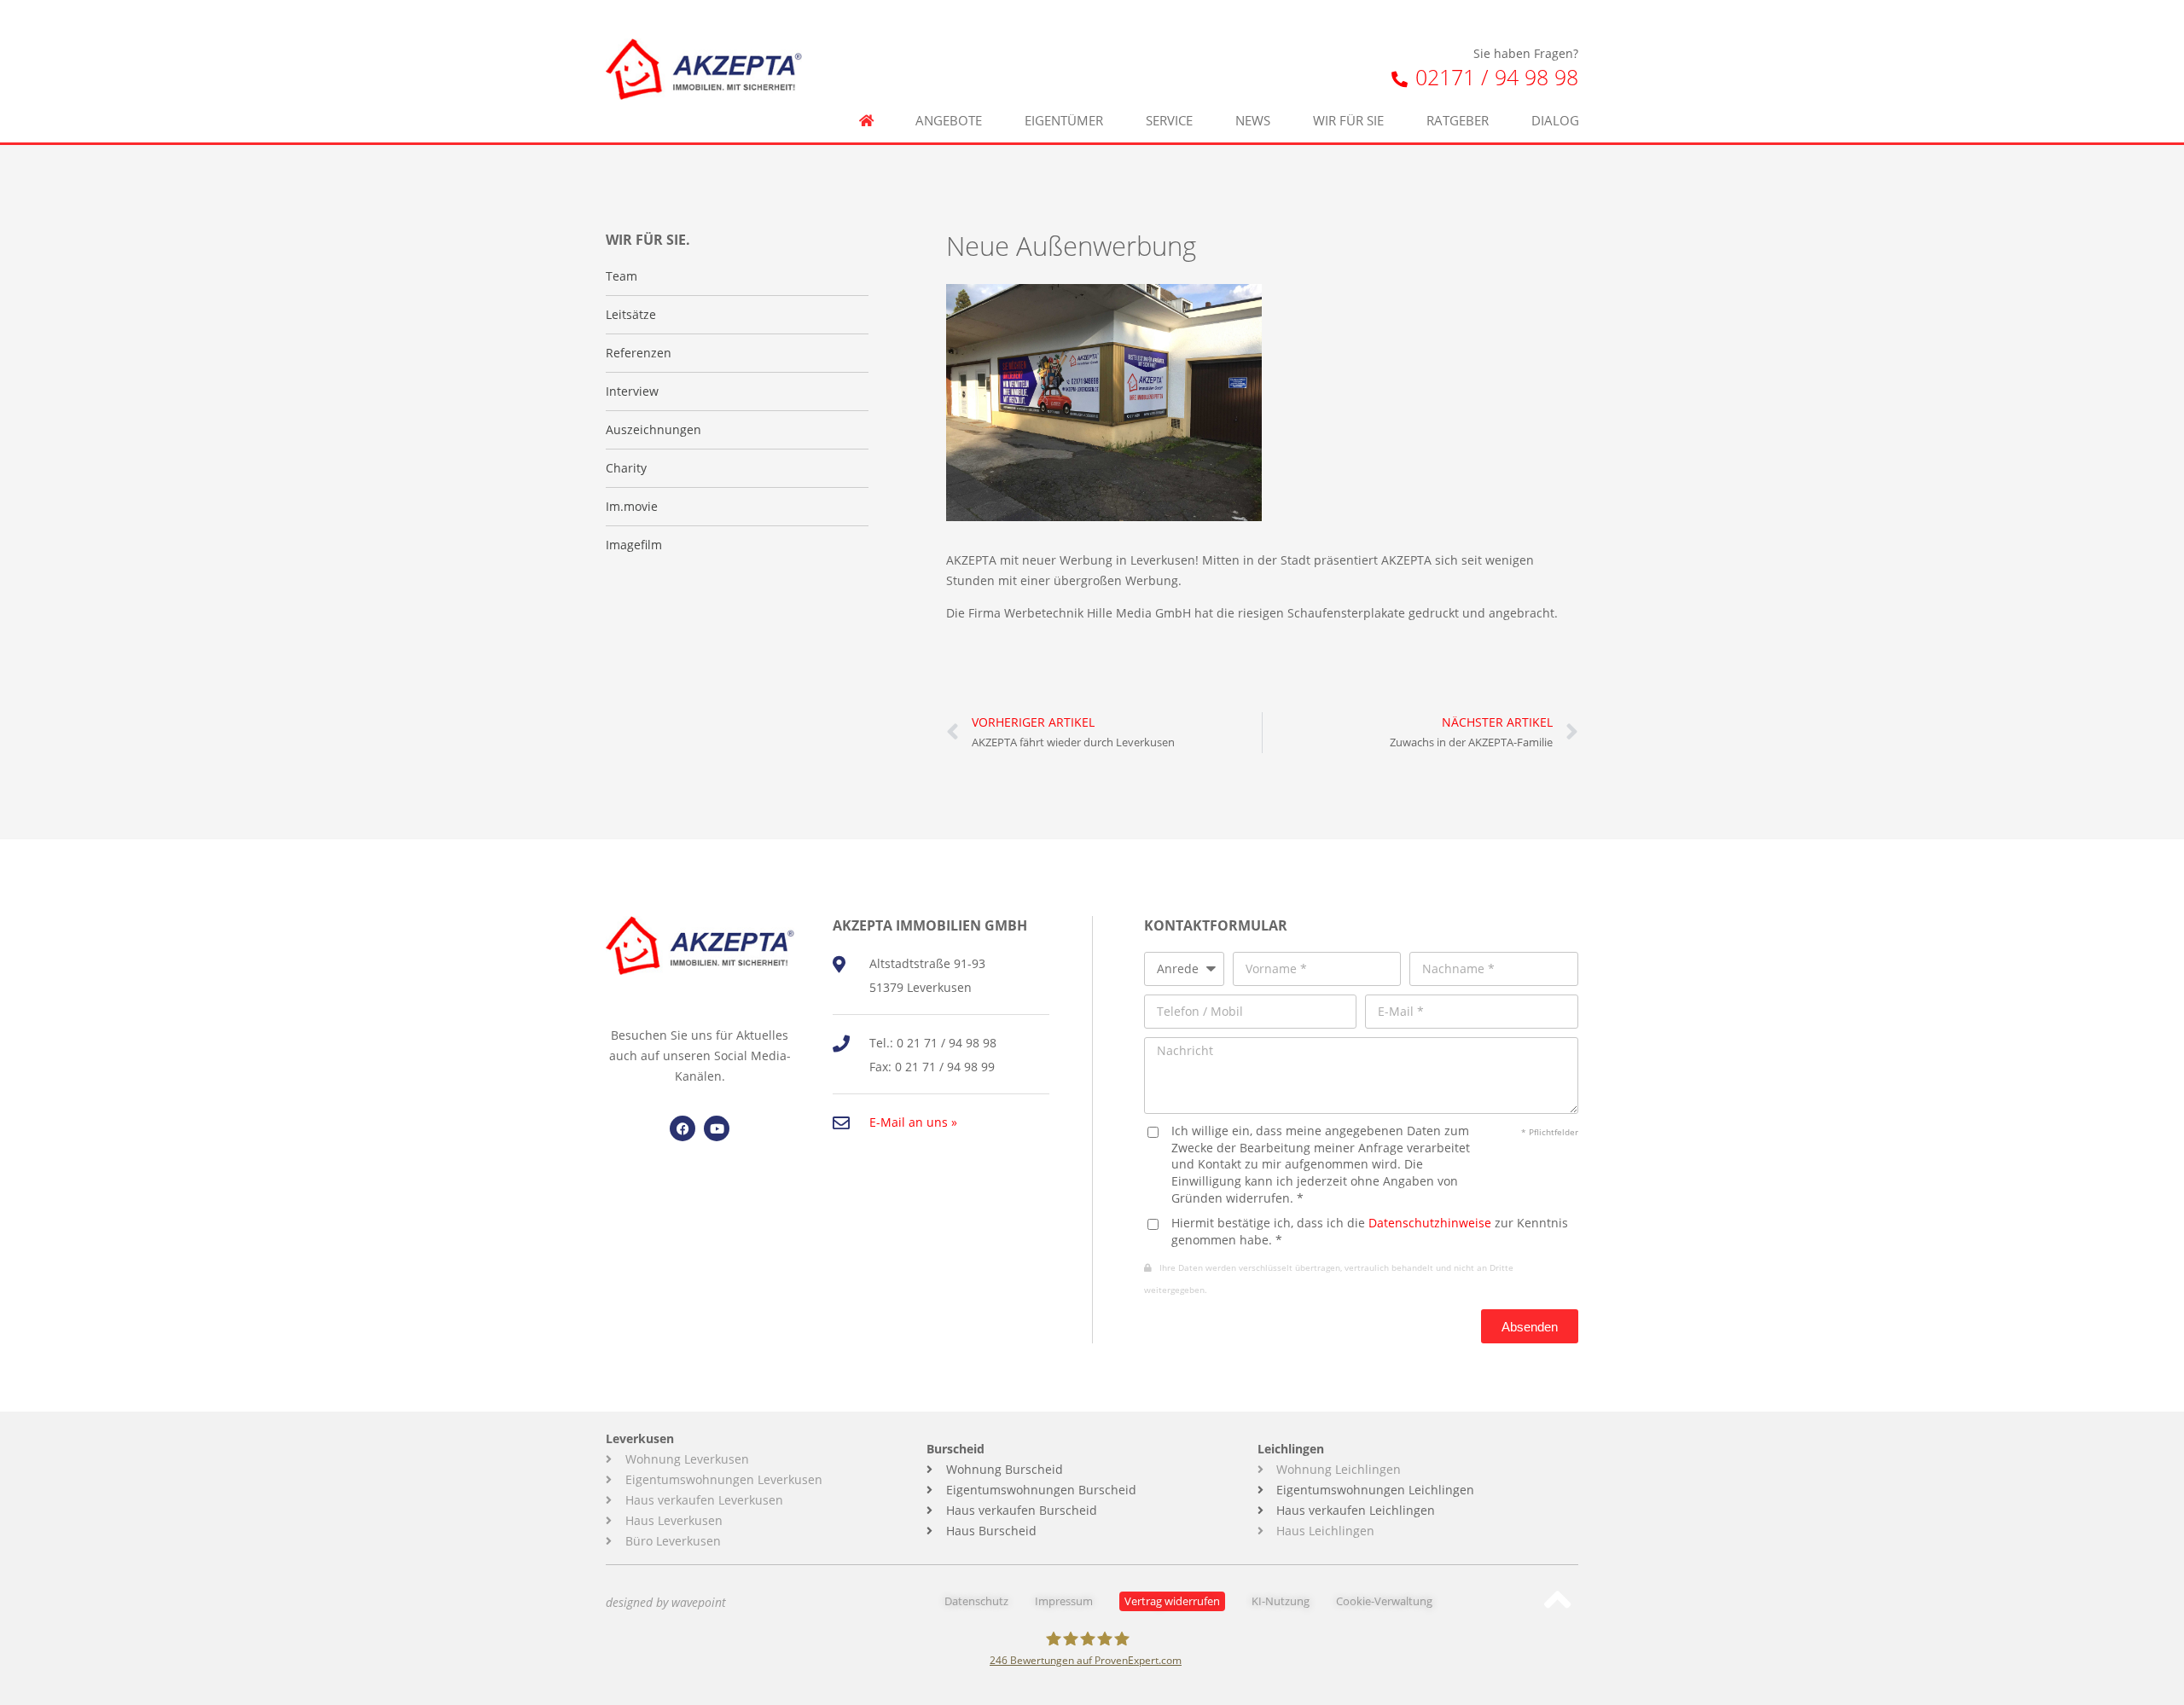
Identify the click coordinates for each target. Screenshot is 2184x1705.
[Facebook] (682, 1128)
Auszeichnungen (653, 429)
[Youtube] (717, 1128)
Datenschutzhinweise (1430, 1223)
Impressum (1064, 1601)
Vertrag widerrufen (1172, 1601)
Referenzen (639, 353)
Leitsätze (631, 314)
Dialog (1555, 121)
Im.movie (632, 506)
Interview (632, 391)
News (1253, 121)
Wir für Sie (1348, 121)
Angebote (949, 121)
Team (622, 276)
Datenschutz (976, 1601)
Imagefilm (634, 545)
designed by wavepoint (666, 1602)
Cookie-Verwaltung (1384, 1601)
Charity (626, 468)
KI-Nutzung (1281, 1601)
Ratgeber (1458, 121)
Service (1169, 121)
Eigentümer (1064, 121)
